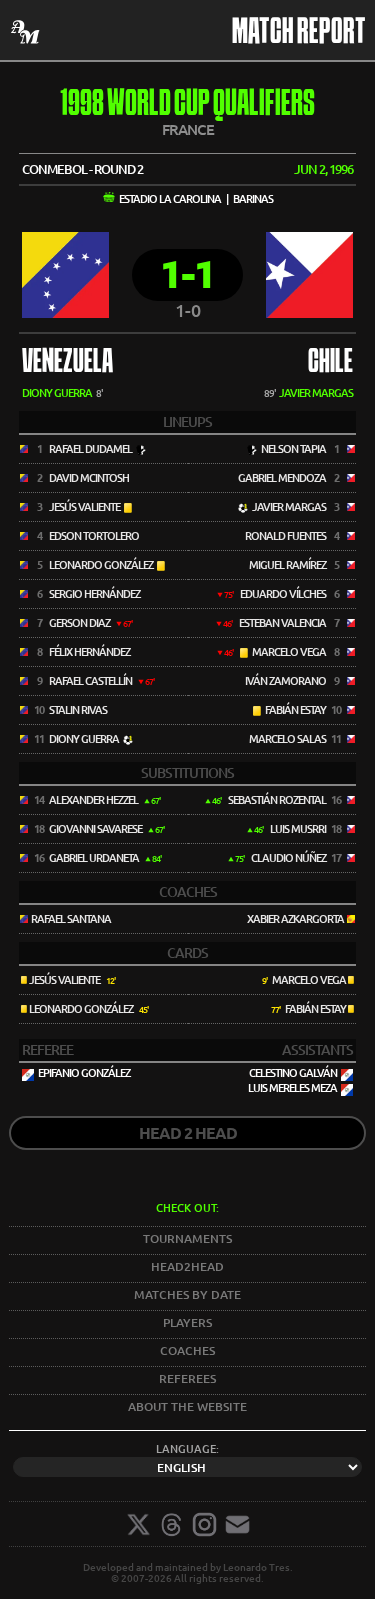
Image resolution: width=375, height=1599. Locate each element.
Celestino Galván (293, 1073)
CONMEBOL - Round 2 (82, 169)
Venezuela (67, 363)
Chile (330, 363)
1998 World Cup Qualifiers (187, 105)
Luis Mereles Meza (292, 1088)
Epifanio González (84, 1073)
